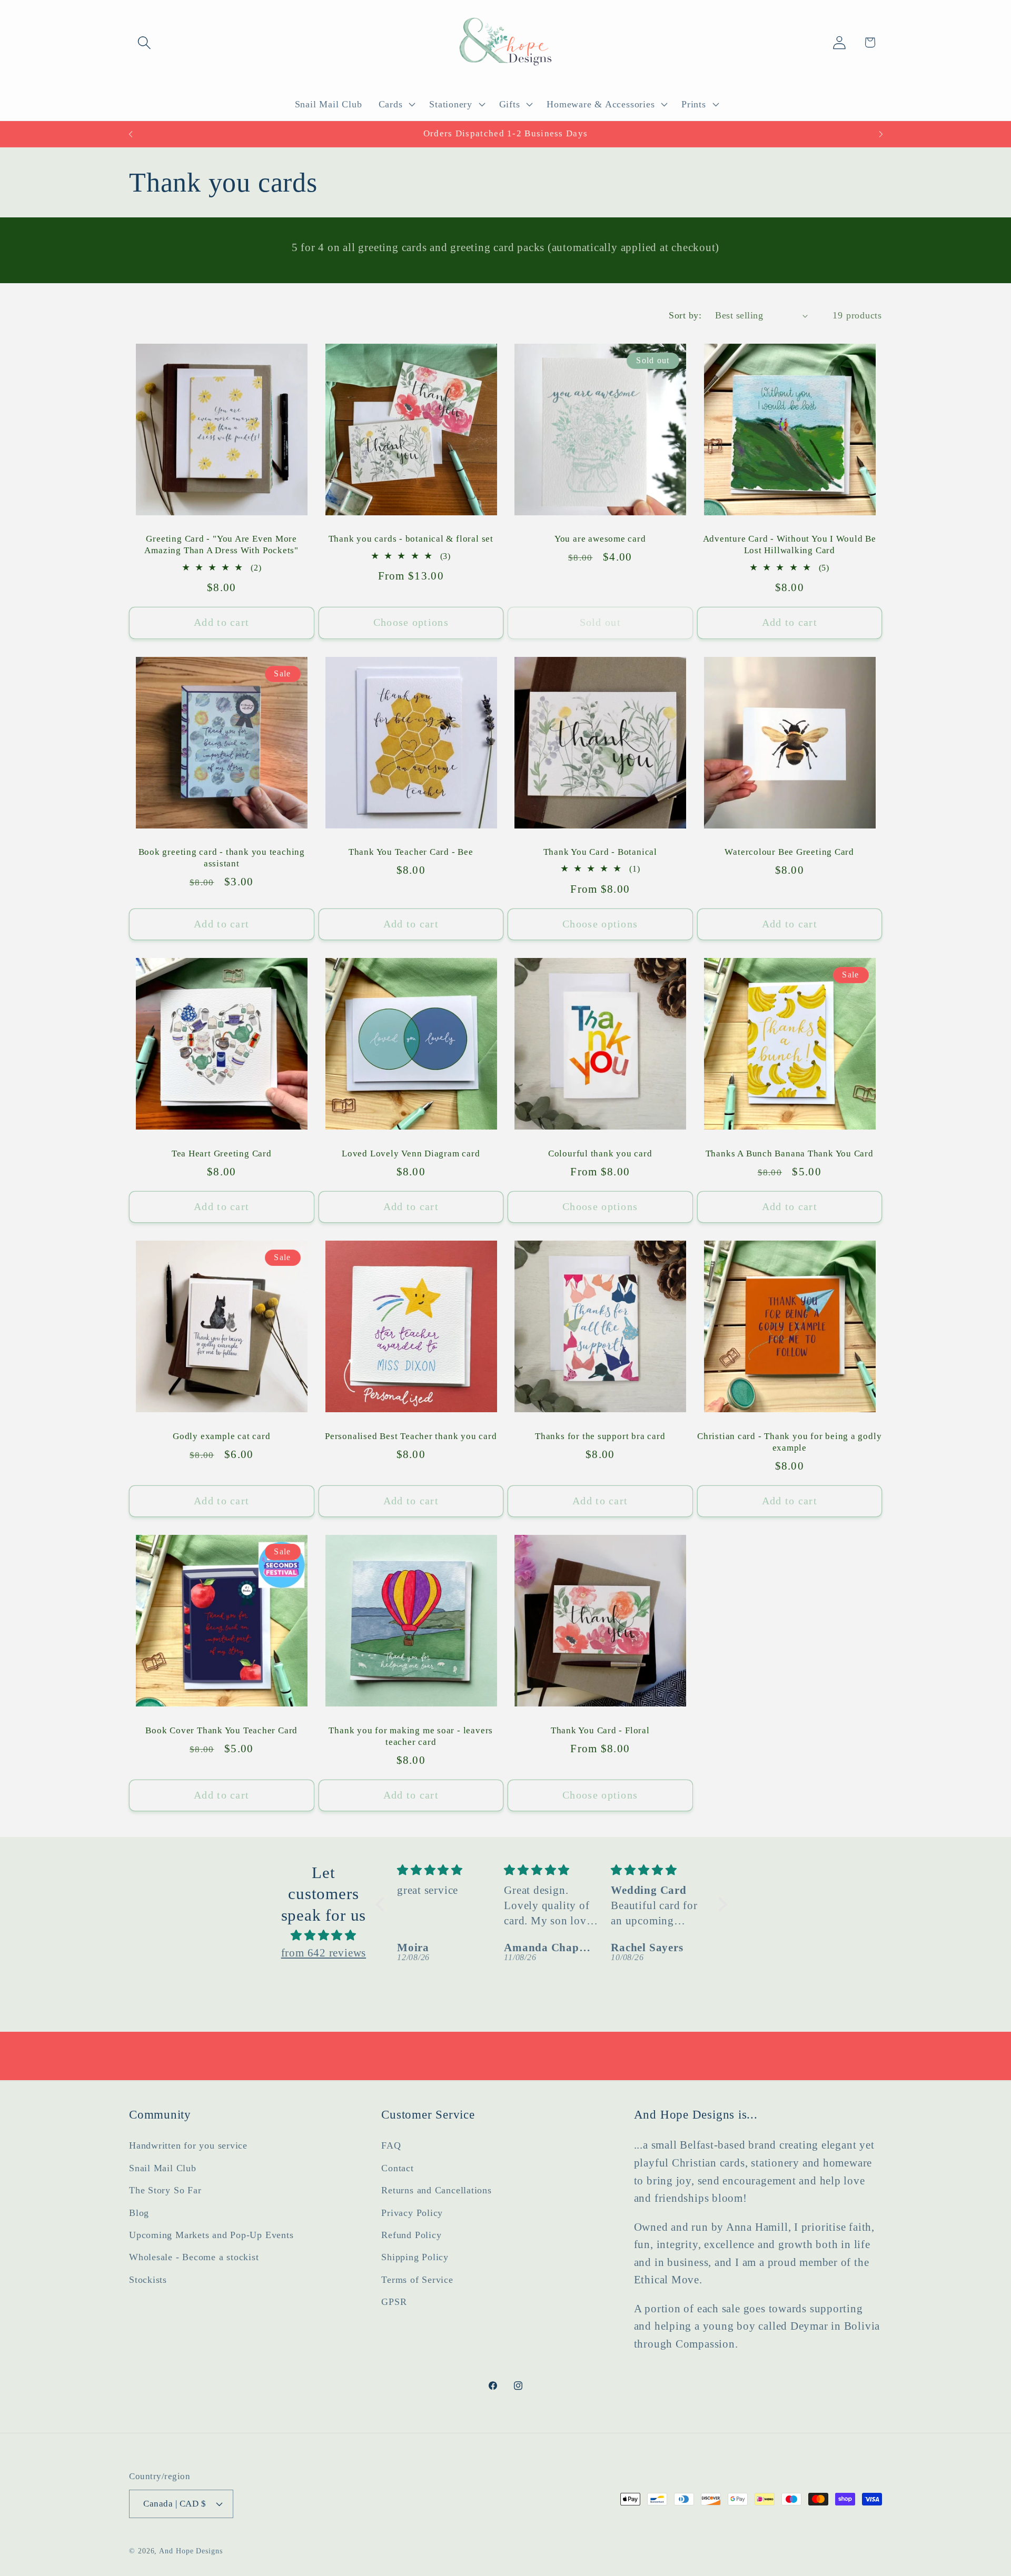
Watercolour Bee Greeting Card (789, 852)
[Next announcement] (881, 134)
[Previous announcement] (131, 134)
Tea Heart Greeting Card (222, 1154)
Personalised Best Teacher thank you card (411, 1436)
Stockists (148, 2279)
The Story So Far (165, 2190)
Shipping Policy (415, 2257)
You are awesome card (600, 539)
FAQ (391, 2145)
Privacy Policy (412, 2212)
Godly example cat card (221, 1436)
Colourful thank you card (600, 1154)
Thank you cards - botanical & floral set (411, 539)
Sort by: (685, 315)
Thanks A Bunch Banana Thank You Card (790, 1154)
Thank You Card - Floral (600, 1730)
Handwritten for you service (188, 2145)
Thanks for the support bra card (600, 1436)
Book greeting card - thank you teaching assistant (222, 858)
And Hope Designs (191, 2551)
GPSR (394, 2302)
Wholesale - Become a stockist (194, 2257)
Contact (397, 2168)
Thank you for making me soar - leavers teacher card (411, 1736)
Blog (139, 2212)
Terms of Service (417, 2279)
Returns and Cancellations (437, 2190)
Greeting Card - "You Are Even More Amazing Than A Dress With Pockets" (221, 545)
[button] (144, 42)
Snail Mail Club (163, 2168)
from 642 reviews (324, 1953)
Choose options (411, 622)
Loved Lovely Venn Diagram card (411, 1154)
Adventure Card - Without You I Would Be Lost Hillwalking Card (790, 545)
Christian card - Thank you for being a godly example (789, 1442)
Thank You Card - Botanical (600, 852)
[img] (324, 1935)
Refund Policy (411, 2235)
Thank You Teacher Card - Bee (411, 852)
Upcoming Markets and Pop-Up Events (211, 2235)
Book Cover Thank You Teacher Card (221, 1730)
